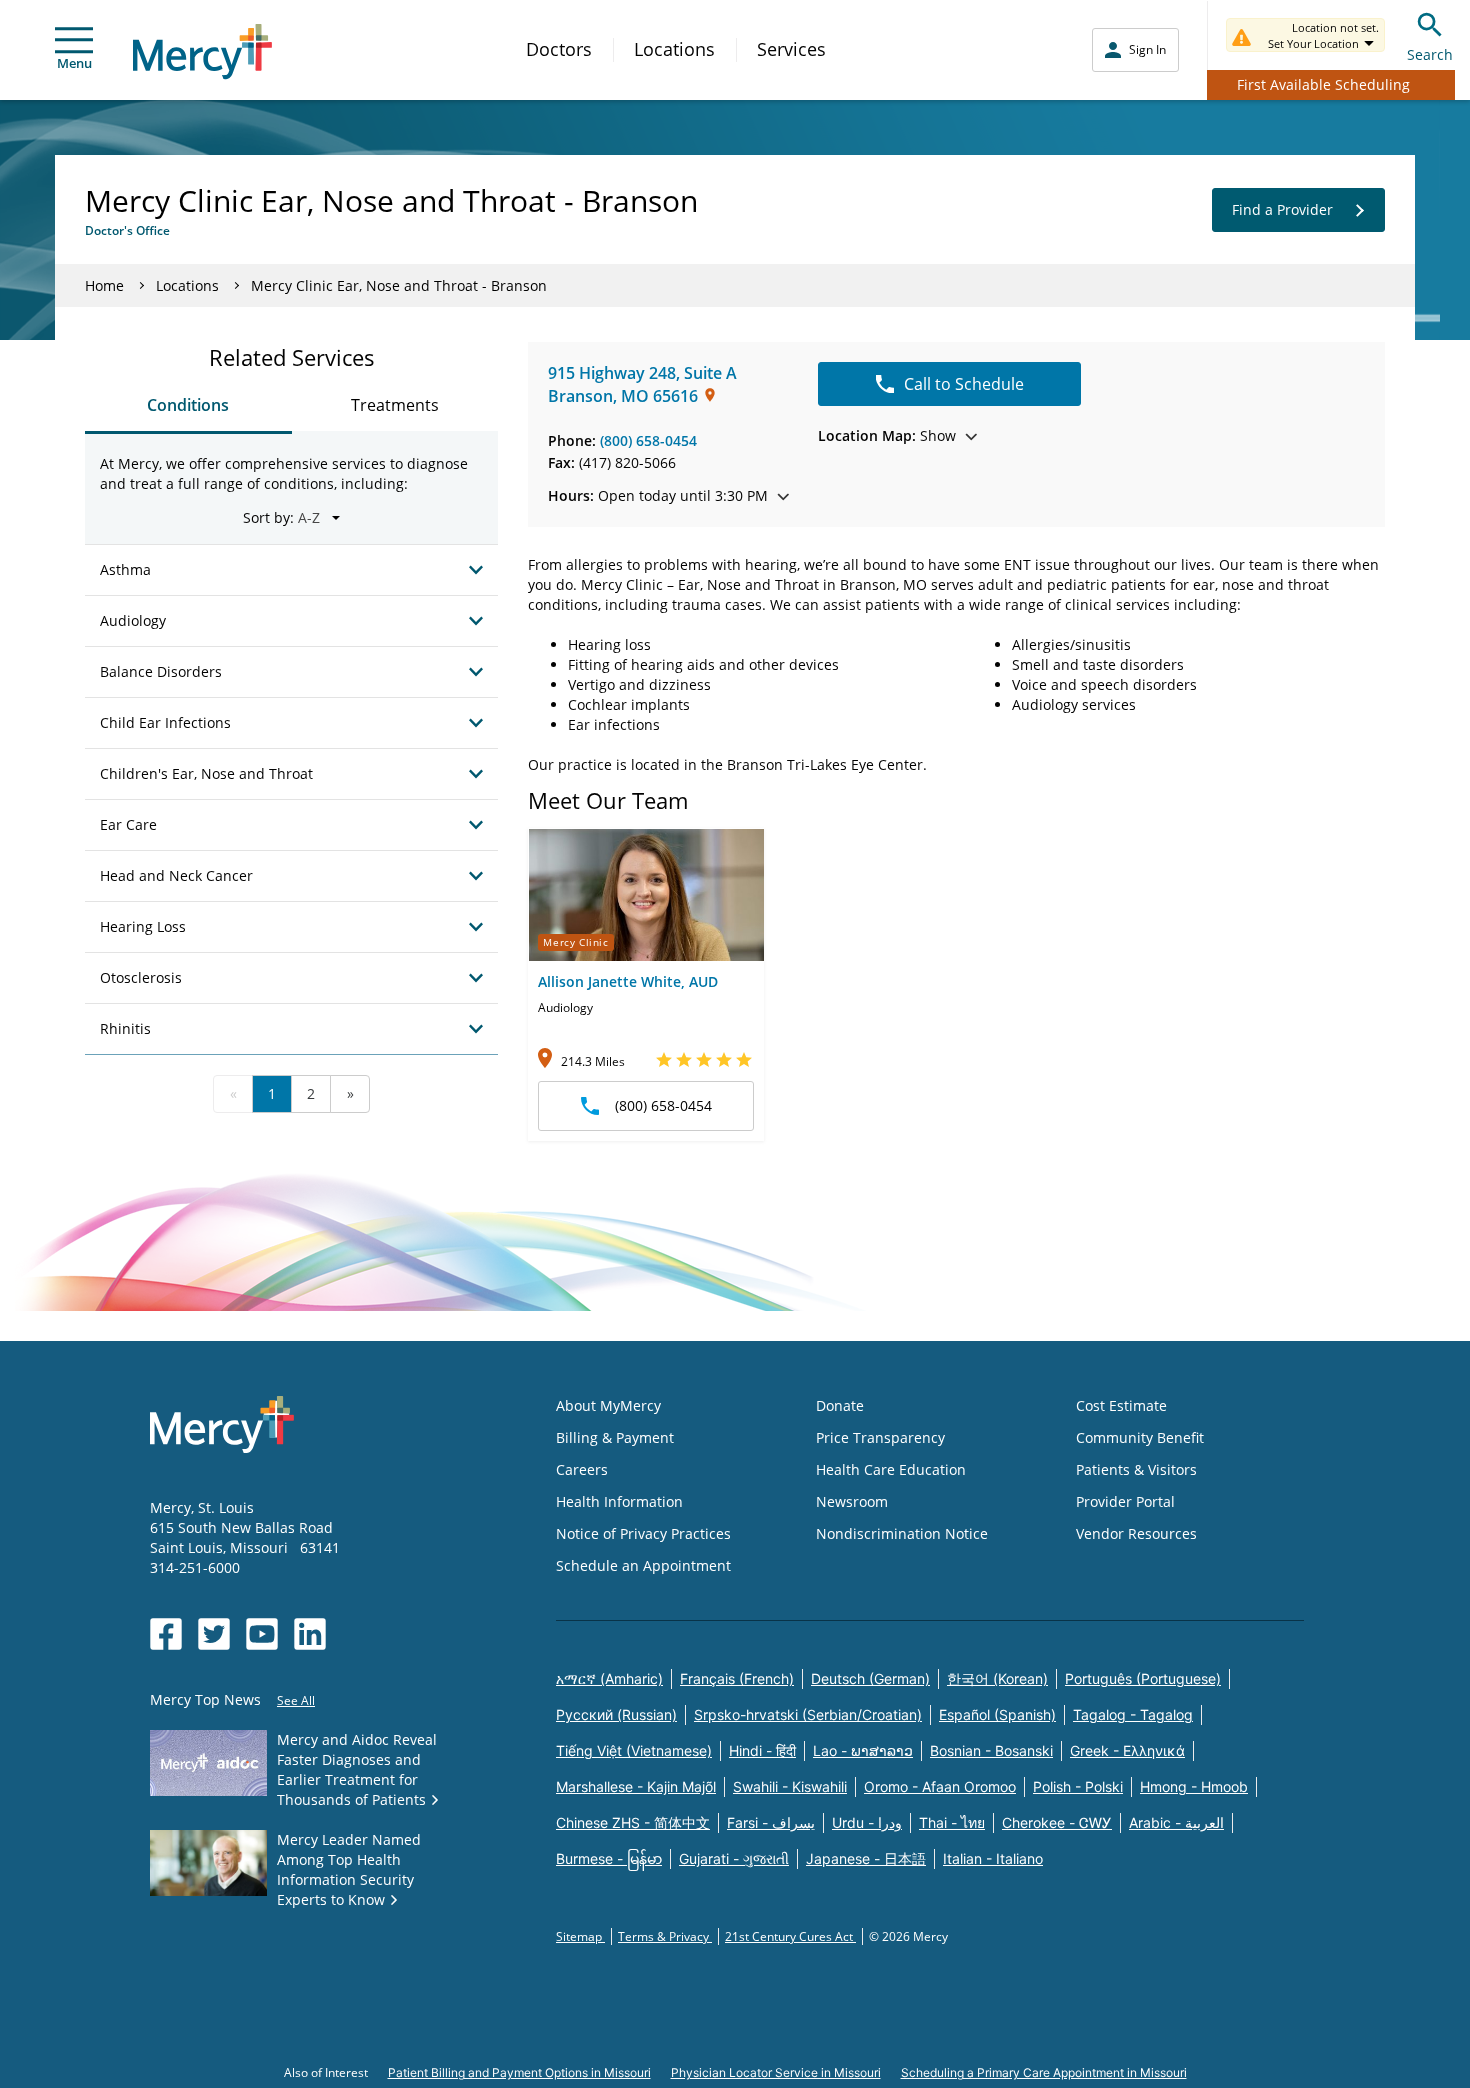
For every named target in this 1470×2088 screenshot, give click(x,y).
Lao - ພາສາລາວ (863, 1750)
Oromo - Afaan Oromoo (940, 1786)
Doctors (559, 49)
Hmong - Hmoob (1194, 1786)
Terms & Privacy (665, 1936)
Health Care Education (891, 1469)
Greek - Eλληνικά (1127, 1750)
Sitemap (580, 1936)
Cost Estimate (1121, 1405)
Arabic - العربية (1176, 1822)
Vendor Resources (1136, 1533)
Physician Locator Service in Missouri (776, 2072)
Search (1430, 54)
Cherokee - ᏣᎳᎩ (1057, 1822)
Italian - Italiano (993, 1858)
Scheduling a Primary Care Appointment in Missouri (1044, 2072)
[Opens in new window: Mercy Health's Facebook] (166, 1634)
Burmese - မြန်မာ (609, 1858)
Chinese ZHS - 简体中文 (633, 1822)
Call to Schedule (964, 384)
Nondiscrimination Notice (902, 1533)
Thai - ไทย (952, 1822)
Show (887, 435)
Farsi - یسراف (771, 1822)
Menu (74, 63)
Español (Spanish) (997, 1714)
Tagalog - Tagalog (1133, 1714)
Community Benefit (1140, 1437)
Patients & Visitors (1136, 1469)
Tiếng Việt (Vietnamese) (634, 1750)
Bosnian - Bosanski (991, 1750)
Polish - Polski (1078, 1786)
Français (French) (737, 1678)
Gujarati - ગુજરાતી (734, 1858)
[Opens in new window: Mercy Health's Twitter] (214, 1634)
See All (296, 1700)
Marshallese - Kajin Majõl (636, 1786)
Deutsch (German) (870, 1678)
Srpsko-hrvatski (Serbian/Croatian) (808, 1714)
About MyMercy (608, 1405)
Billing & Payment (615, 1437)
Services (791, 49)
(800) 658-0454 (648, 440)
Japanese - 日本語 (866, 1858)
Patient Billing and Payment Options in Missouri (519, 2072)
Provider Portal (1125, 1501)
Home (104, 285)
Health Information (619, 1501)
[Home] (202, 51)
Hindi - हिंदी (762, 1750)
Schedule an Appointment (643, 1565)
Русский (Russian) (616, 1714)
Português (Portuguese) (1143, 1678)
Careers (582, 1469)
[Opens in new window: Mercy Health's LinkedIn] (310, 1634)
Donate (840, 1405)
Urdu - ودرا (867, 1822)
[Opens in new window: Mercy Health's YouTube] (262, 1634)
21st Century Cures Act (790, 1936)
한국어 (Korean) (997, 1678)
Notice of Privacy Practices (643, 1533)
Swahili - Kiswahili (790, 1786)
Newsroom (852, 1501)
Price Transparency (880, 1437)
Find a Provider (1282, 209)
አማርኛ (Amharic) (609, 1678)
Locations (674, 49)
